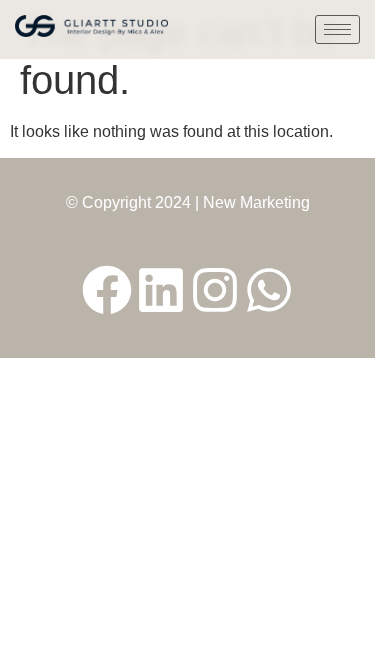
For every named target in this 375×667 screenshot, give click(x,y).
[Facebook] (107, 290)
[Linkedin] (161, 290)
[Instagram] (215, 290)
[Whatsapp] (269, 290)
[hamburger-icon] (337, 29)
